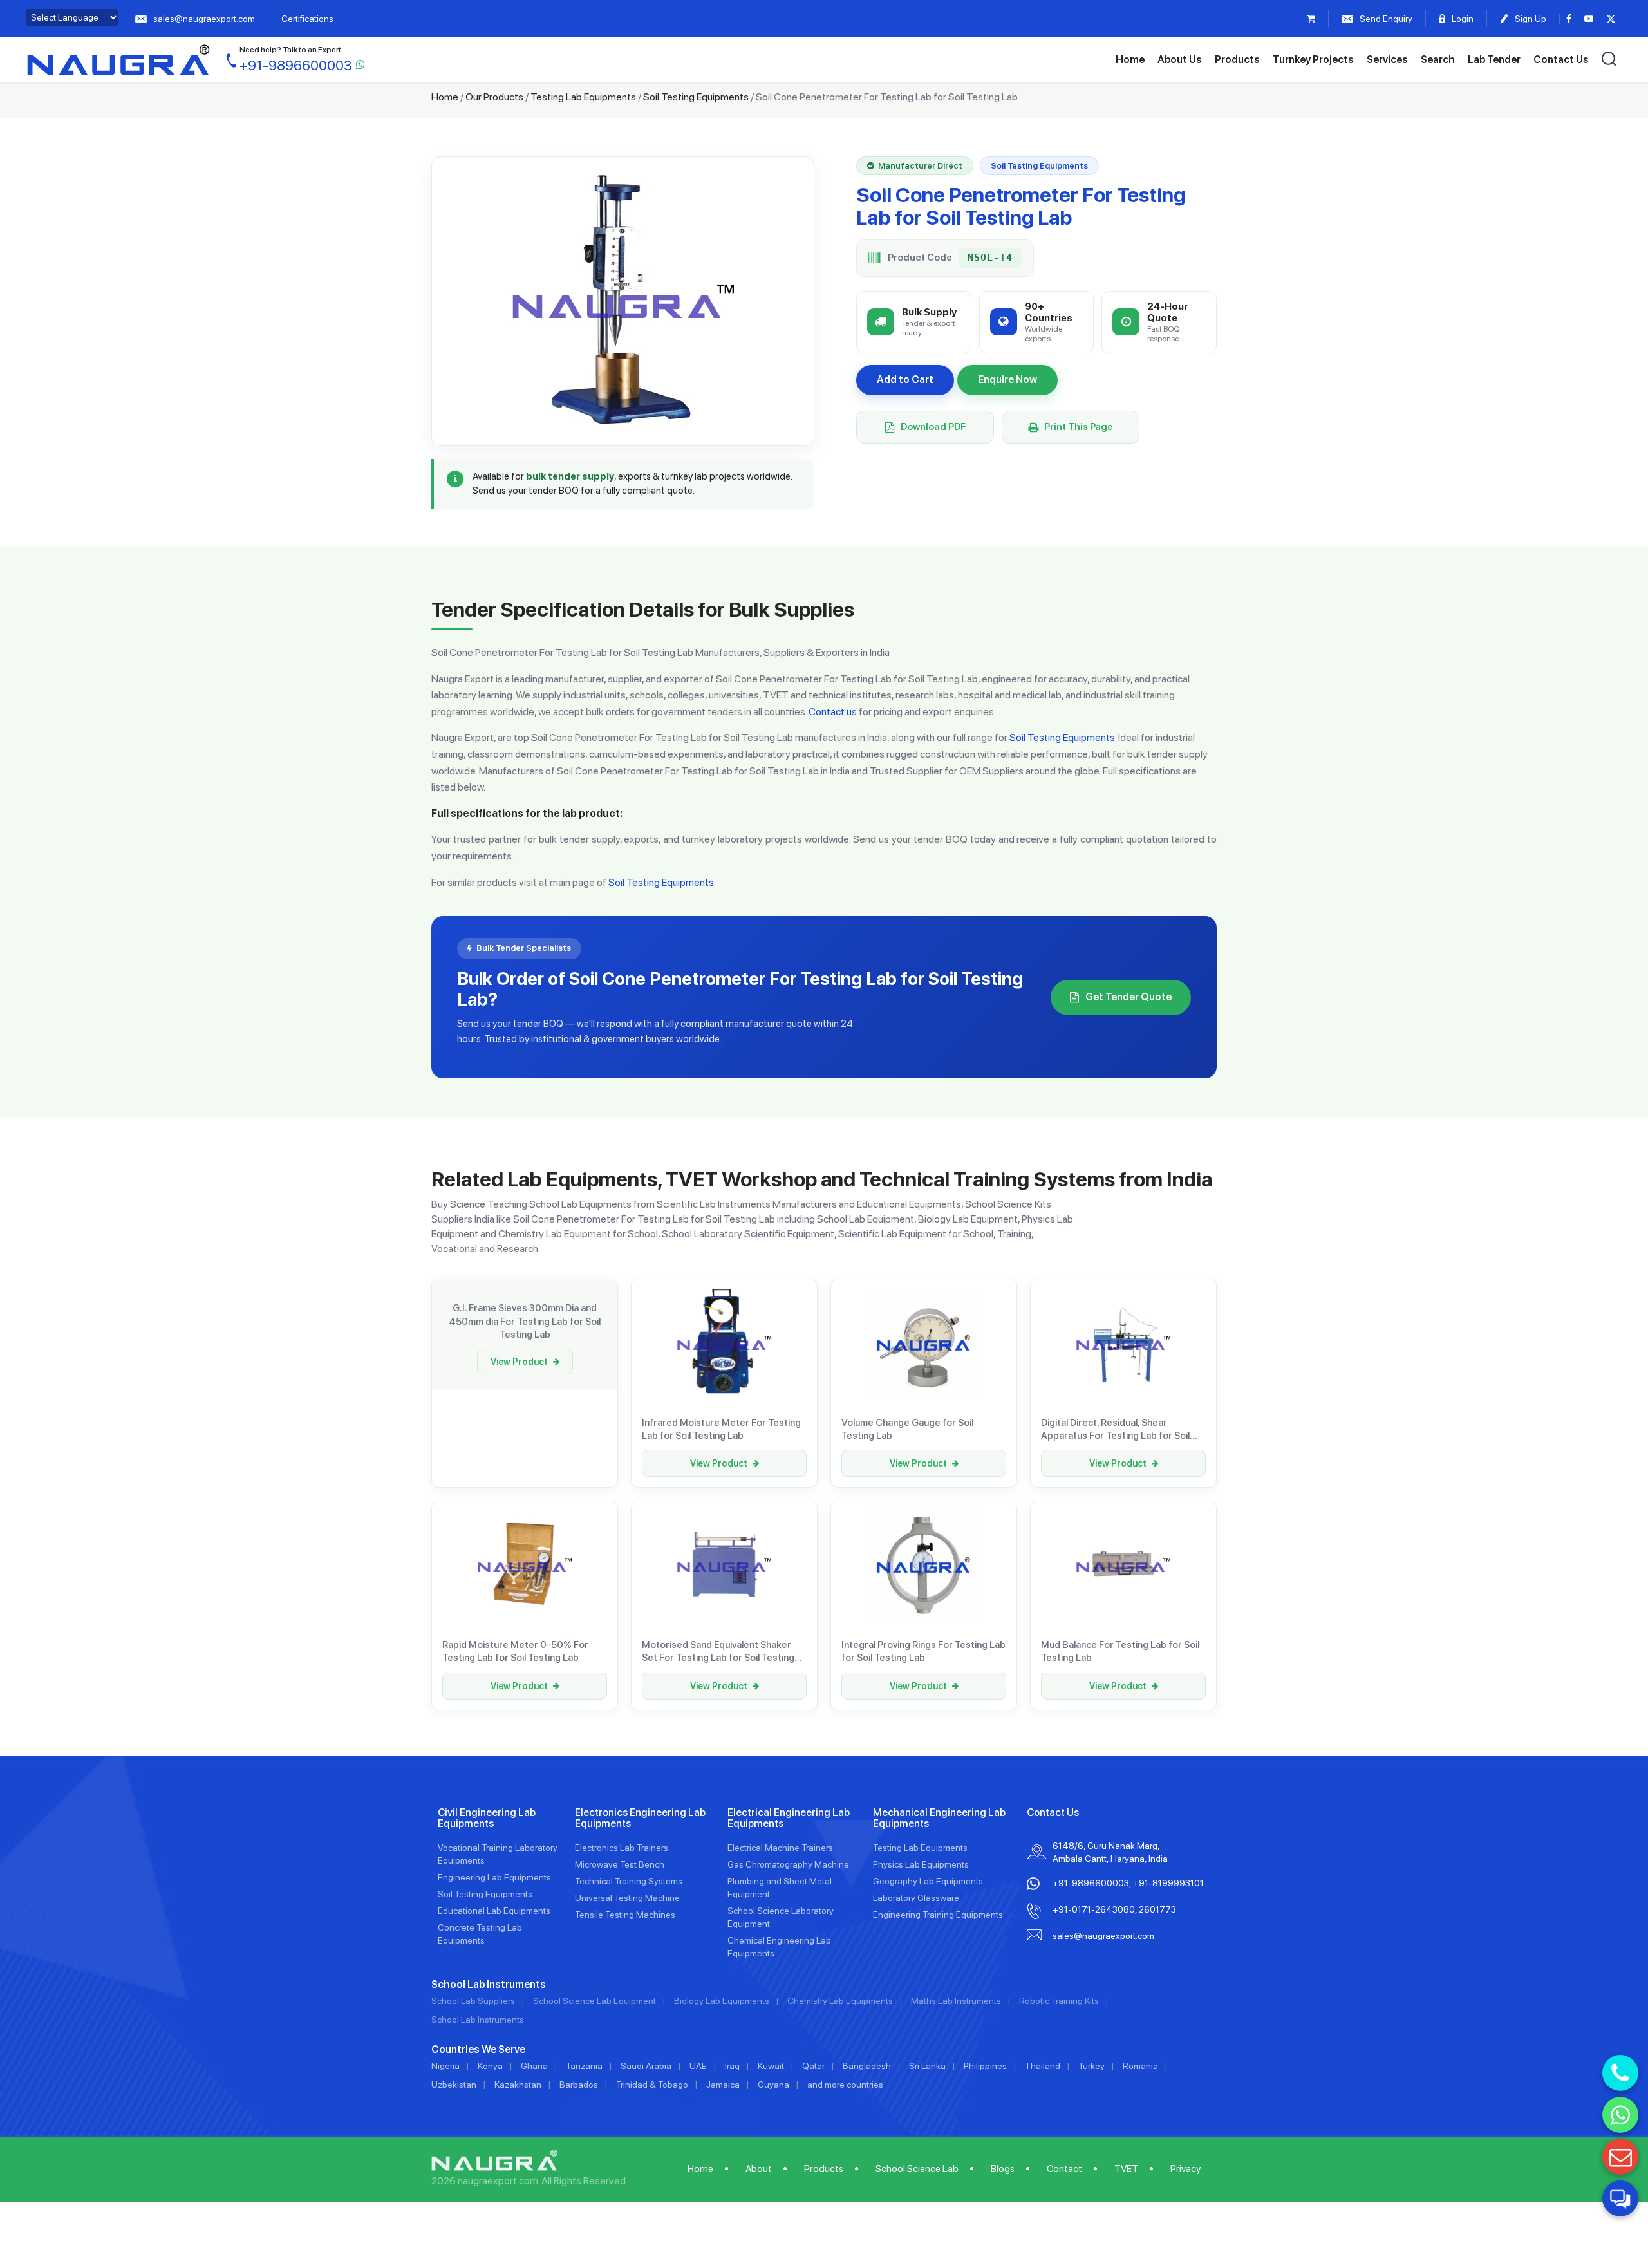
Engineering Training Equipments (938, 1915)
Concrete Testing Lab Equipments (480, 1934)
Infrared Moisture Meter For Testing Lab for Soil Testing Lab (721, 1429)
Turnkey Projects (1313, 60)
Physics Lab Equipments (921, 1864)
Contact (1064, 2169)
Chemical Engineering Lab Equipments (779, 1947)
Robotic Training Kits (1059, 2001)
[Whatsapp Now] (1620, 2115)
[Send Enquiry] (1620, 2157)
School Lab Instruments (478, 2020)
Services (1387, 60)
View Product (519, 1362)
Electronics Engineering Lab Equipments (640, 1818)
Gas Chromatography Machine (788, 1864)
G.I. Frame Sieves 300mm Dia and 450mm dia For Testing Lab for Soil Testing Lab (525, 1321)
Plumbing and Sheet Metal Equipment (780, 1888)
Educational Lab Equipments (494, 1911)
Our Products (494, 97)
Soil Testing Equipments (696, 97)
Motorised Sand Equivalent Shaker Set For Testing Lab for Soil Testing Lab (718, 1652)
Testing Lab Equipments (583, 97)
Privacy (1185, 2169)
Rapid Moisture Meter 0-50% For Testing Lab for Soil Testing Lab (515, 1651)
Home (1130, 60)
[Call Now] (1620, 2073)
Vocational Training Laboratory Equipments (498, 1854)
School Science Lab (917, 2169)
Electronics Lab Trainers (622, 1848)
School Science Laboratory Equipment (781, 1917)
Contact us (833, 712)
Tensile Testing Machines (625, 1915)
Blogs (1003, 2169)
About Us (1180, 60)
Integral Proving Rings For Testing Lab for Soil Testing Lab (923, 1651)
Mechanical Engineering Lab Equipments (939, 1818)
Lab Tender (1494, 60)
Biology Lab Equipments (722, 2001)
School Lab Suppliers (473, 2001)
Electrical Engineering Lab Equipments (789, 1818)
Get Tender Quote (1128, 997)
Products (1237, 60)
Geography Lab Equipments (928, 1881)
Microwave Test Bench (620, 1864)
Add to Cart (905, 380)
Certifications (307, 19)
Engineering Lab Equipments (494, 1877)
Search (1438, 60)
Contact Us (1561, 60)
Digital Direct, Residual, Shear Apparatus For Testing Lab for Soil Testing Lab (1115, 1430)
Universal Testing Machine (627, 1898)
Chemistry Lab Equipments (840, 2001)
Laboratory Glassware (916, 1898)
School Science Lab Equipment (595, 2001)
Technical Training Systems (629, 1881)
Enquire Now (1007, 380)
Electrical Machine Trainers (780, 1848)
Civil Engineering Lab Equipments (487, 1818)
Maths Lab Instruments (956, 2001)
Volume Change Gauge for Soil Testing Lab (907, 1429)
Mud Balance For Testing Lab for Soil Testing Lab (1120, 1651)
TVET (1126, 2169)
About (759, 2169)
